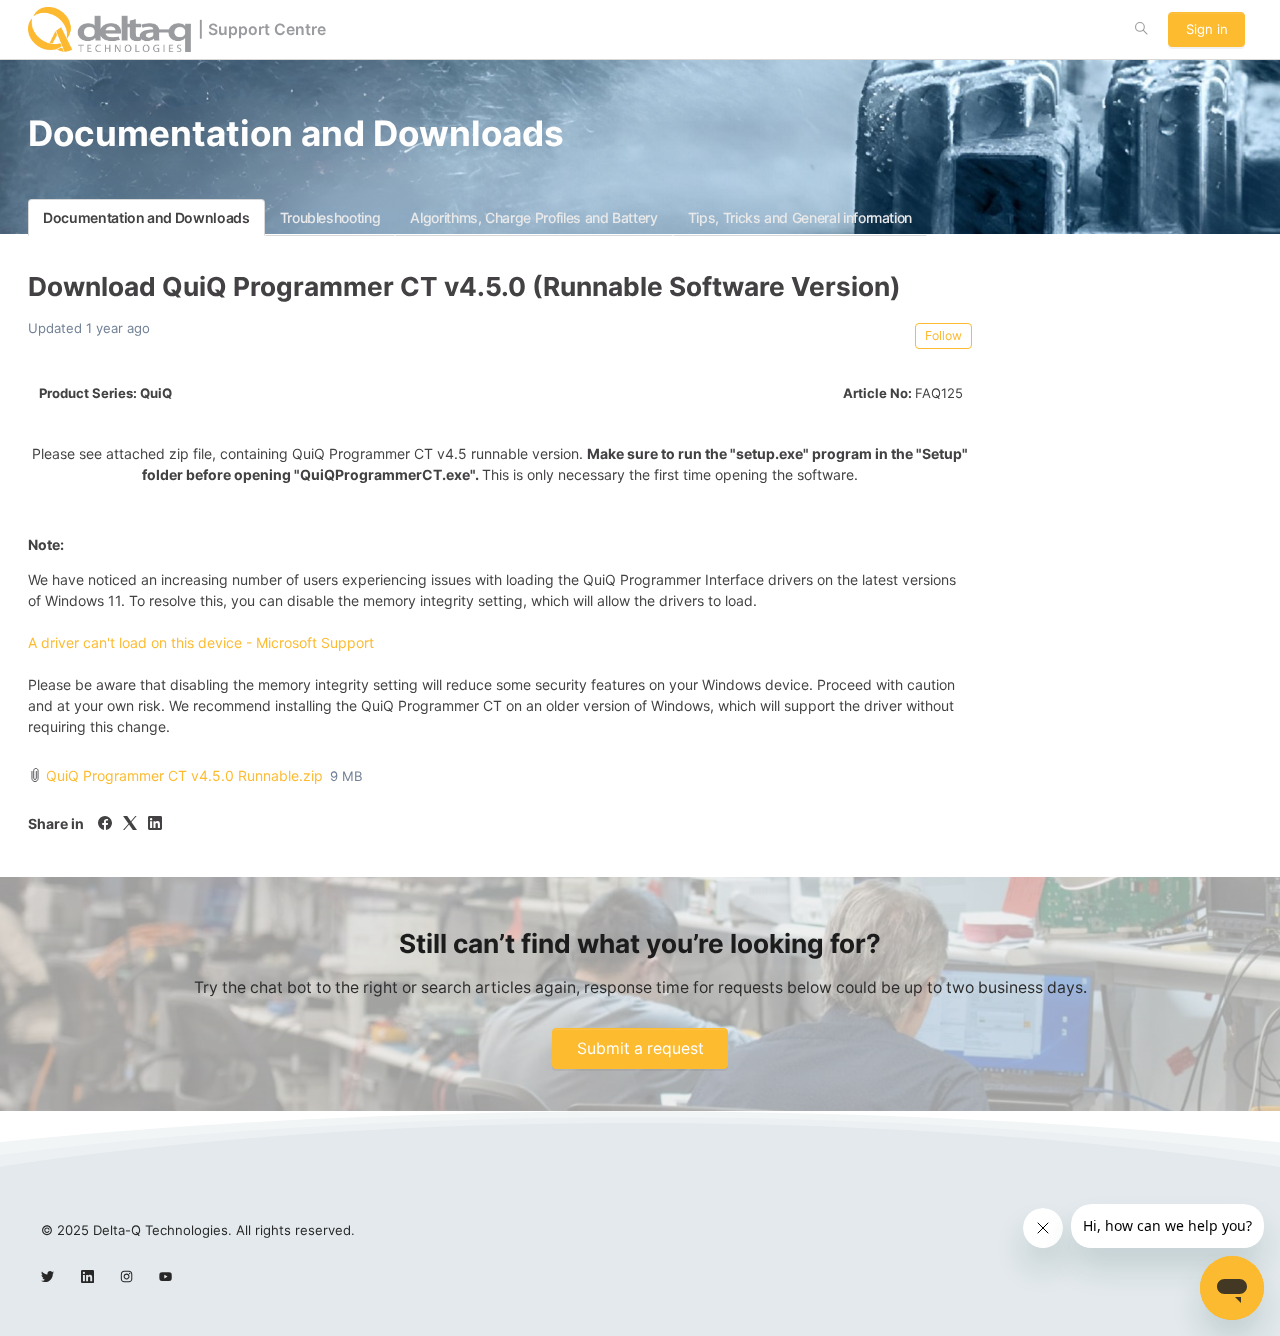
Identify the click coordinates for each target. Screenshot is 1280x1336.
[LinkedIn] (155, 824)
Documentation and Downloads (146, 217)
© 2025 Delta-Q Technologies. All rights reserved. (198, 1230)
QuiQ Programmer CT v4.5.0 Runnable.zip (184, 775)
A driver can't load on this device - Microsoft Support (201, 642)
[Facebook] (105, 824)
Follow (943, 335)
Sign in (1207, 29)
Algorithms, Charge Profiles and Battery (533, 217)
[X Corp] (130, 824)
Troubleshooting (330, 217)
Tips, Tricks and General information (800, 217)
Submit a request (640, 1048)
